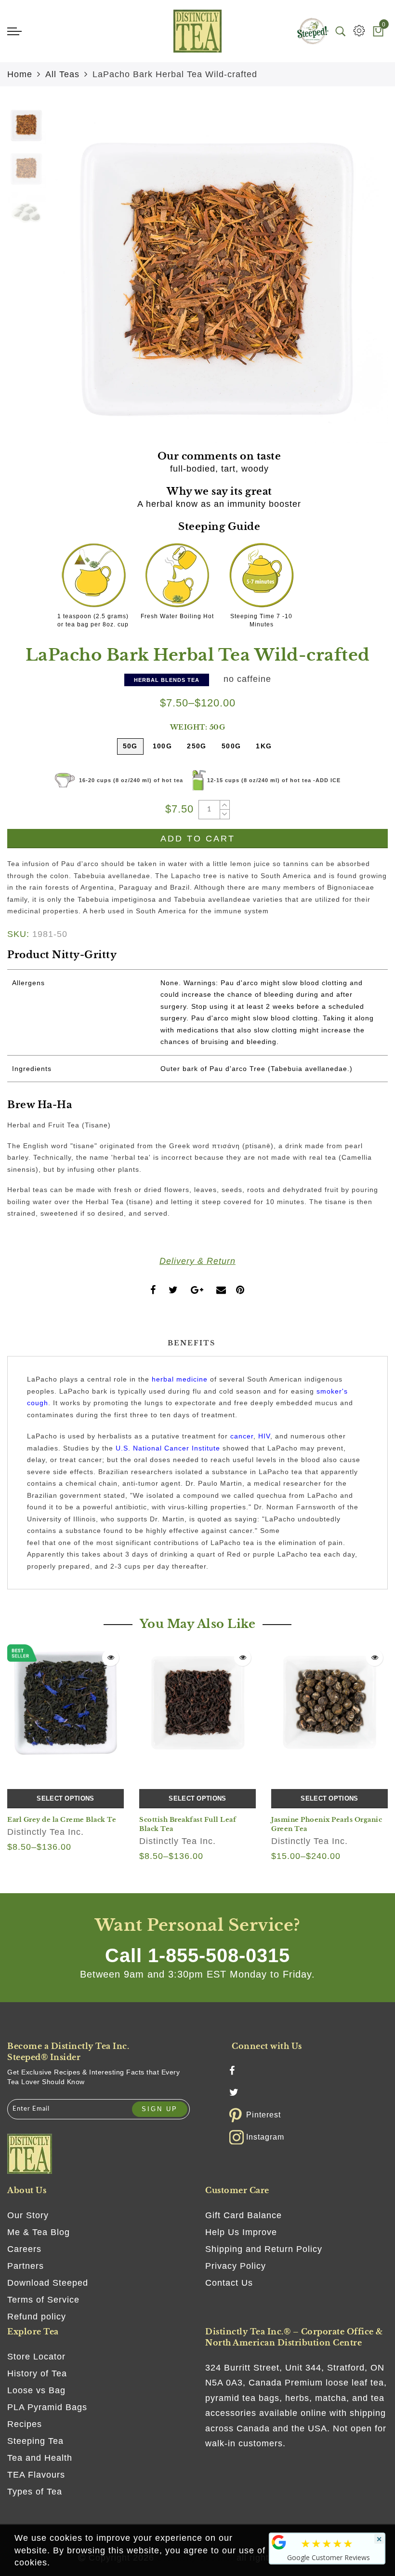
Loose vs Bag (36, 2390)
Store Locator (36, 2357)
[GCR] (279, 2542)
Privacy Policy (236, 2266)
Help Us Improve (241, 2232)
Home (20, 74)
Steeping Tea (35, 2441)
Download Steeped (48, 2283)
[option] (219, 274)
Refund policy (37, 2317)
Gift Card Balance (244, 2215)
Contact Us (229, 2283)
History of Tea (37, 2373)
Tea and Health (40, 2458)
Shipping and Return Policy (264, 2249)
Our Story (28, 2215)
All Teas (62, 74)
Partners (26, 2266)
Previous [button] (68, 280)
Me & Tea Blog (39, 2232)
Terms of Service (43, 2300)
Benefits (191, 1343)
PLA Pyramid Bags (47, 2407)
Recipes (25, 2424)
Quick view (111, 1658)
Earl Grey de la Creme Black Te (62, 1820)
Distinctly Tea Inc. (46, 1832)
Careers (24, 2249)
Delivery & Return (197, 1261)
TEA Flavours (36, 2475)
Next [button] (358, 280)
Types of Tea (35, 2492)
